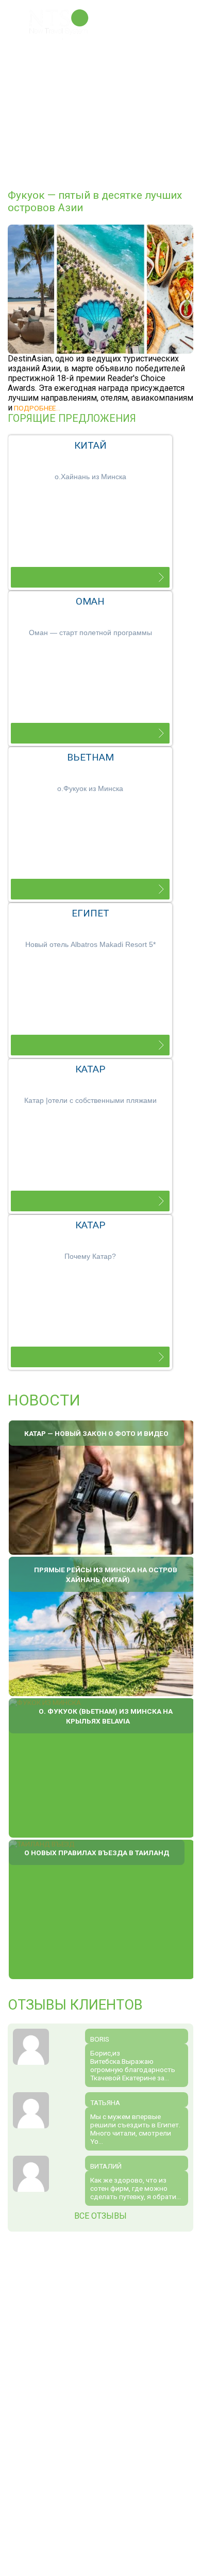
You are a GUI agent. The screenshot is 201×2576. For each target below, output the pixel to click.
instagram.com (112, 2342)
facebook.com (62, 2342)
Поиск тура (66, 94)
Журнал (108, 125)
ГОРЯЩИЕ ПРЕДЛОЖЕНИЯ (72, 418)
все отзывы (100, 2216)
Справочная (68, 125)
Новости (44, 1400)
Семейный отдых (77, 82)
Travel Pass (68, 71)
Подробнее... (36, 408)
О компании (68, 59)
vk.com (79, 2342)
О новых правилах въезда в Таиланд (97, 1853)
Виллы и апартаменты (71, 109)
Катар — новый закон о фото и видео (96, 1433)
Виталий (106, 2166)
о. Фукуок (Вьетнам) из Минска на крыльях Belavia (106, 1716)
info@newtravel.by (92, 2426)
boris (100, 2039)
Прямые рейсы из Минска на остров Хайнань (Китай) (106, 1575)
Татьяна (105, 2103)
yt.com (96, 2342)
